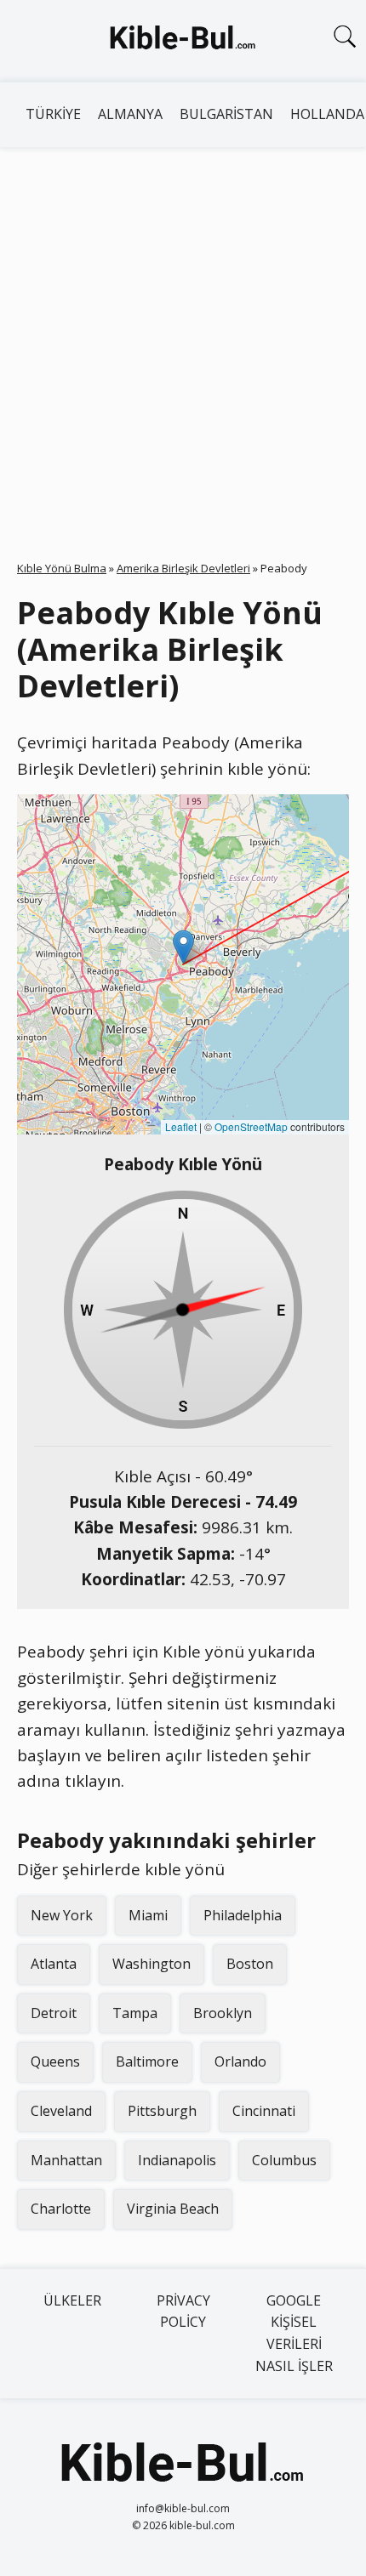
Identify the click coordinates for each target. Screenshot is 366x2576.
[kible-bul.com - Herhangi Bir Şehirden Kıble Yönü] (183, 41)
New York (62, 1915)
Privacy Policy (183, 2312)
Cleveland (61, 2111)
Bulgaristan (226, 114)
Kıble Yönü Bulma (62, 568)
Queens (55, 2061)
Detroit (54, 2013)
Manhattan (66, 2160)
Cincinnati (264, 2111)
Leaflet (181, 1126)
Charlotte (61, 2209)
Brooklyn (223, 2013)
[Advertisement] (183, 338)
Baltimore (147, 2061)
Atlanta (54, 1964)
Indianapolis (177, 2160)
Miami (148, 1915)
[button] (183, 947)
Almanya (130, 114)
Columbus (284, 2160)
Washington (152, 1964)
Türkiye (53, 114)
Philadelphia (243, 1915)
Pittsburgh (162, 2111)
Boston (250, 1964)
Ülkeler (72, 2300)
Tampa (135, 2013)
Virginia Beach (173, 2209)
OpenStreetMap (251, 1126)
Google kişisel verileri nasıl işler (294, 2333)
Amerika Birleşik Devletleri (183, 568)
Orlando (240, 2061)
